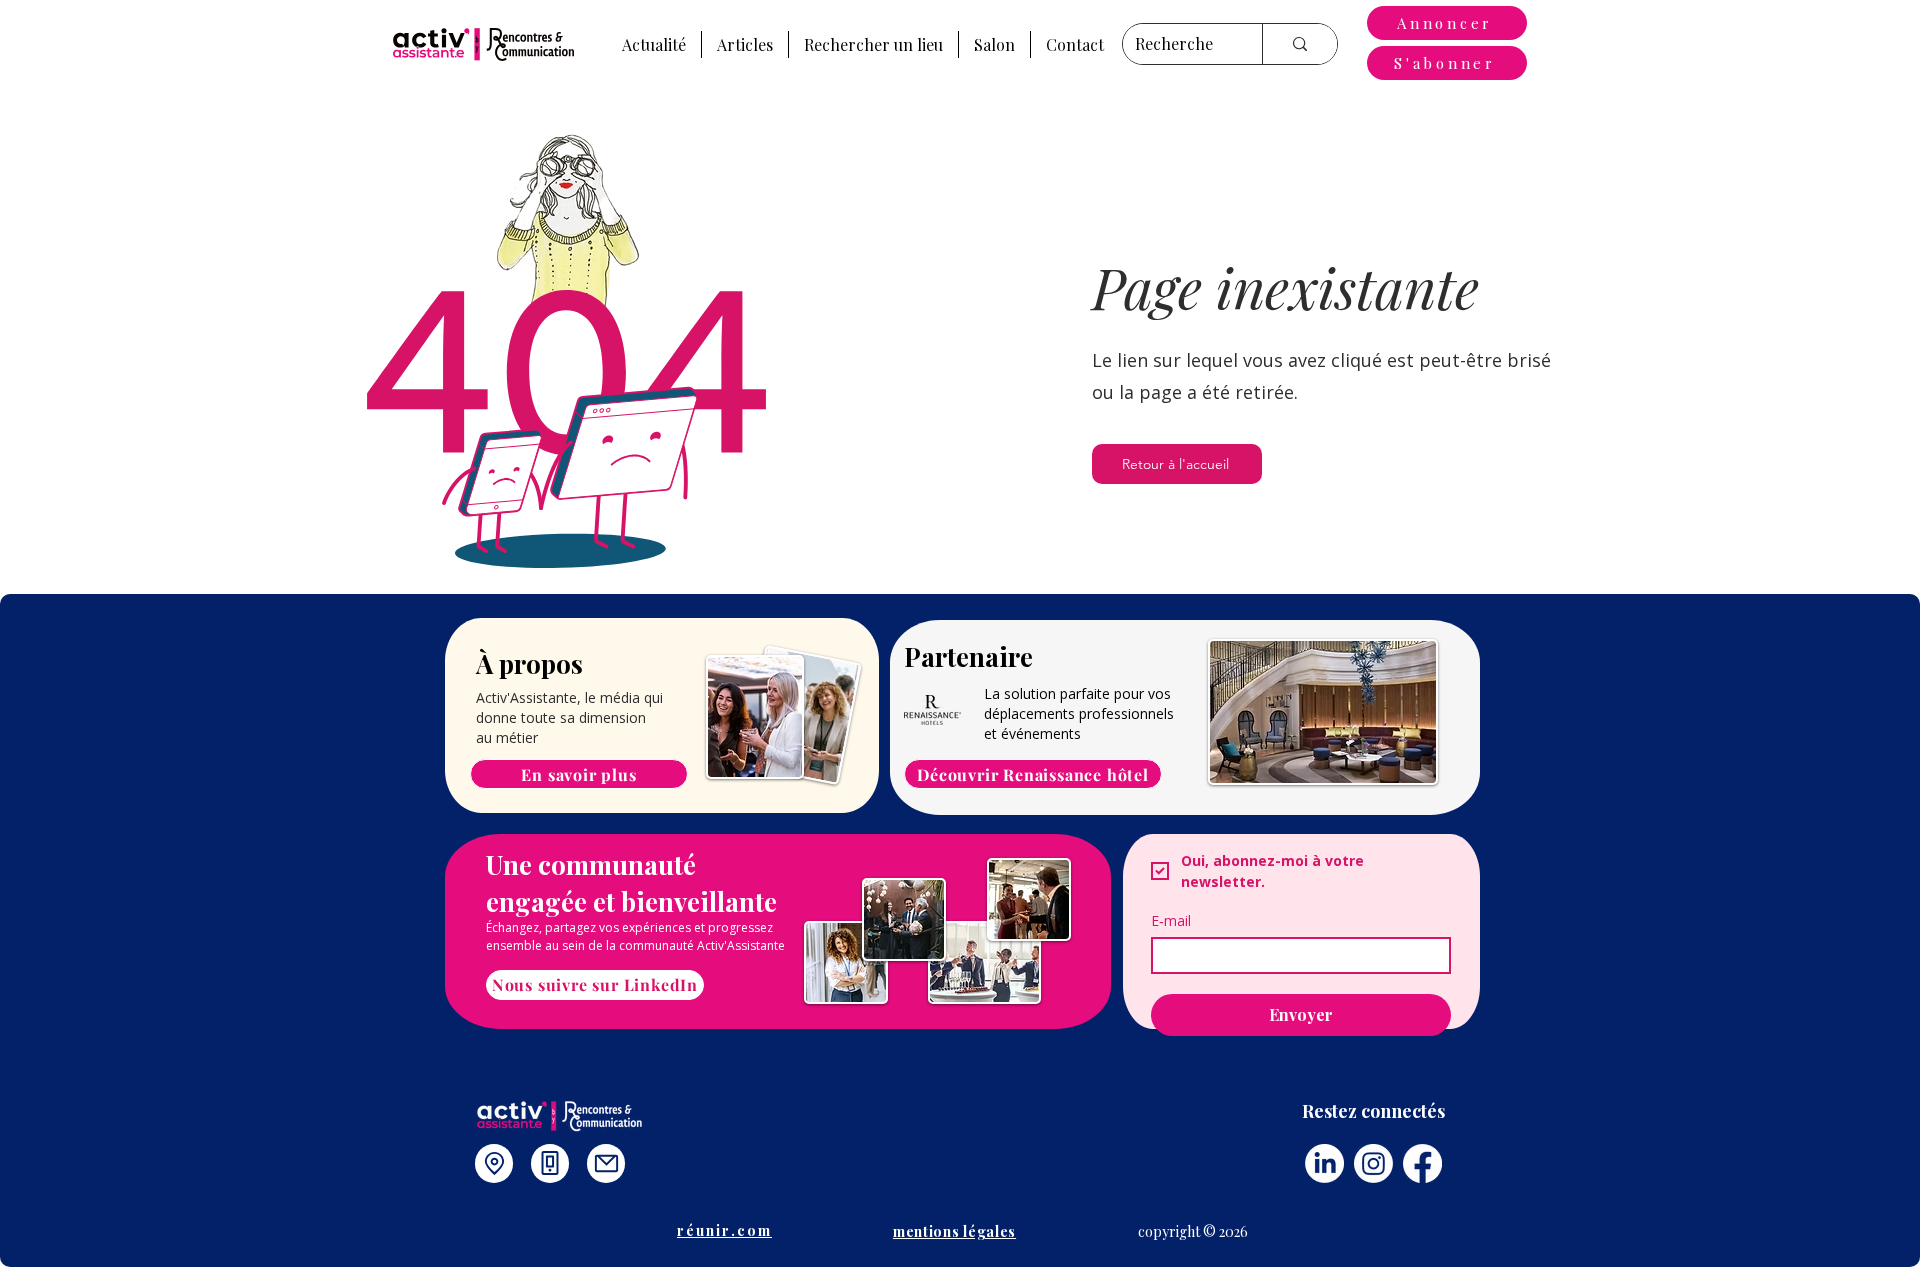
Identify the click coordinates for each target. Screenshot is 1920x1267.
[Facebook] (1422, 1163)
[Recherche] (1299, 44)
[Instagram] (1373, 1163)
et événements (1032, 733)
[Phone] (550, 1163)
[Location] (494, 1163)
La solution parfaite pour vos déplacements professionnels (1079, 703)
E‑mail (1171, 920)
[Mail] (606, 1163)
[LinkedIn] (1324, 1163)
